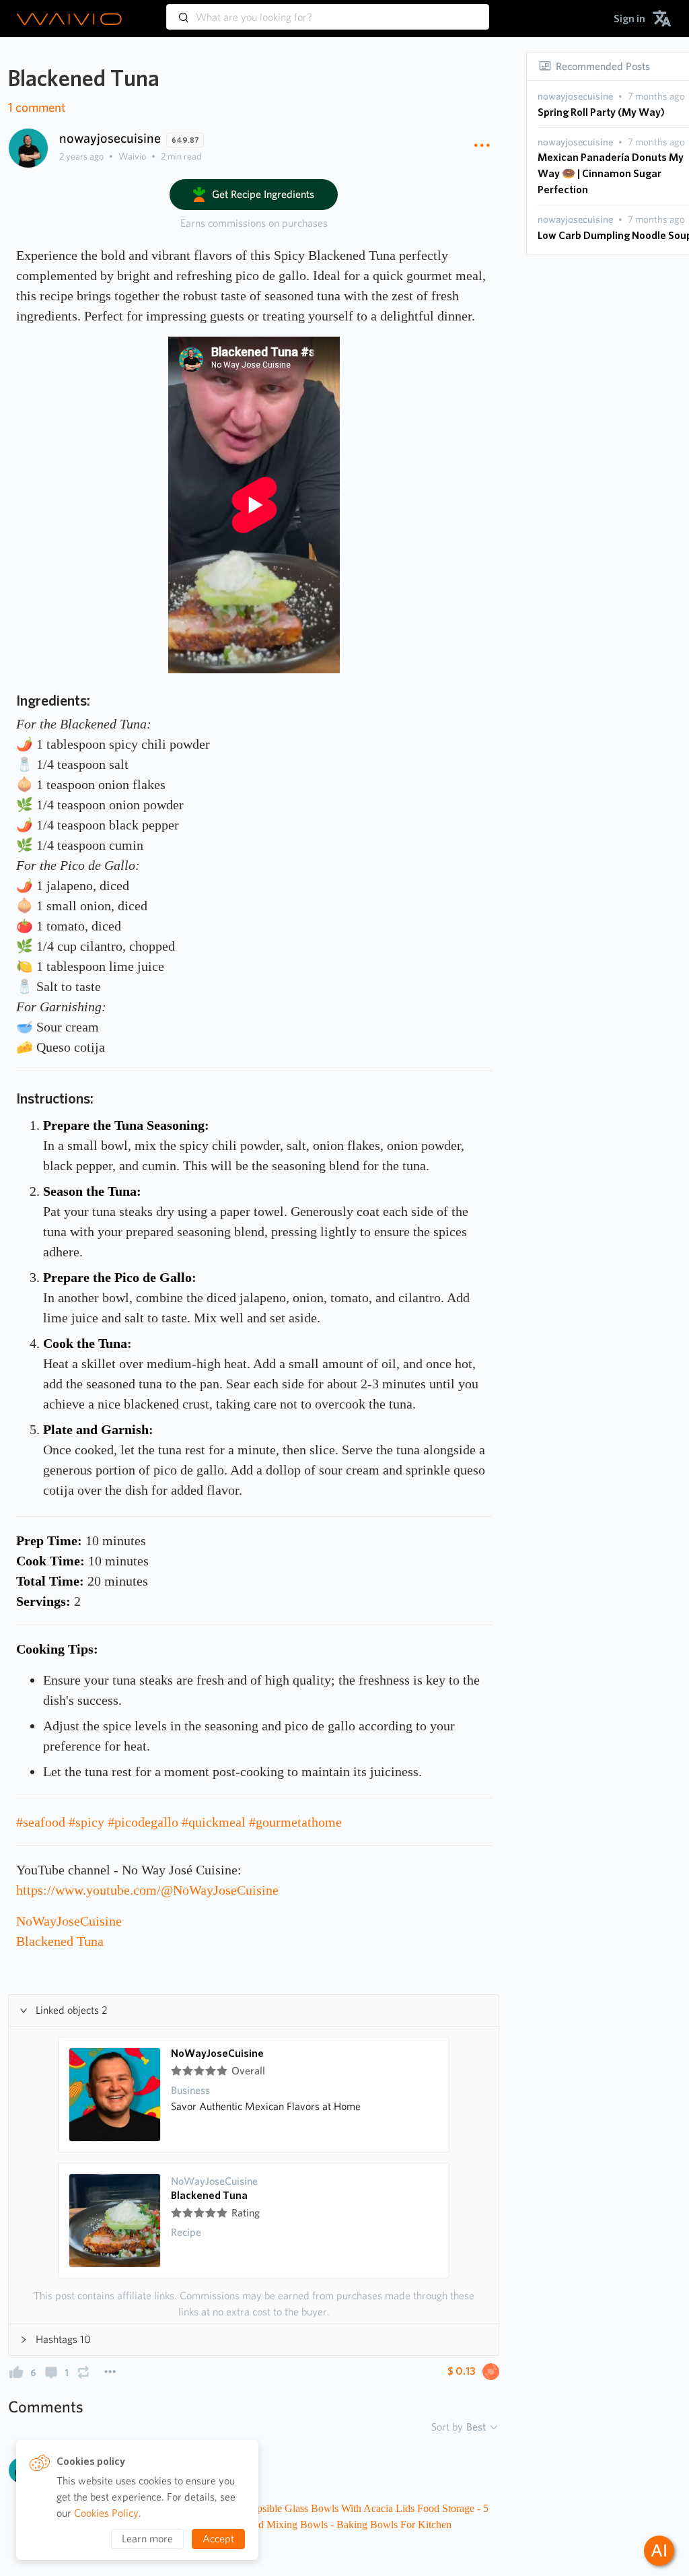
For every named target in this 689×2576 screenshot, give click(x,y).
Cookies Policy (106, 2513)
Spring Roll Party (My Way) (601, 112)
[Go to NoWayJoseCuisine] (115, 2095)
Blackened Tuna (209, 2196)
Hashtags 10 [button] (63, 2339)
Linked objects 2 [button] (72, 2010)
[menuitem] (629, 19)
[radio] (176, 2071)
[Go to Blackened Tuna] (115, 2221)
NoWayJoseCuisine (217, 2054)
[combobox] (328, 11)
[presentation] (575, 97)
